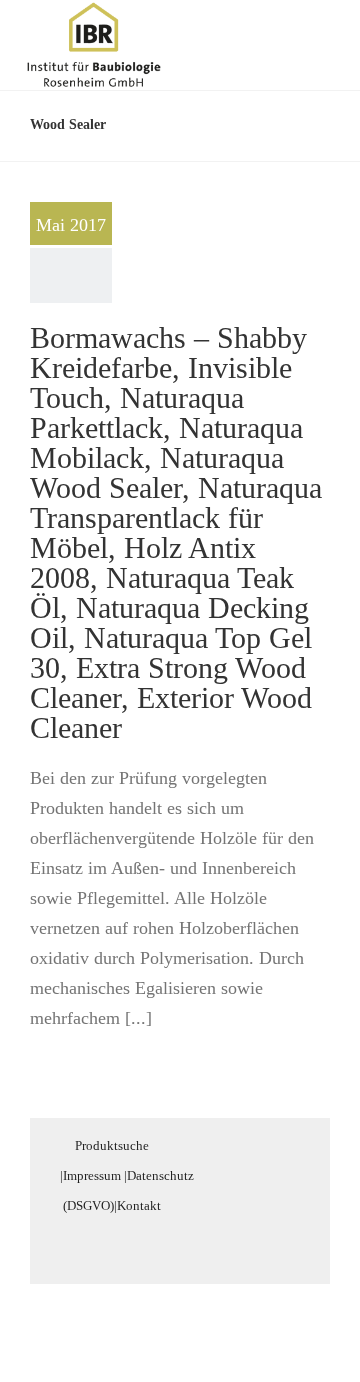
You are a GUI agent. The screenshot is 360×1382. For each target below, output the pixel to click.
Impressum (92, 1175)
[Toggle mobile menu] (322, 33)
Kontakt (139, 1205)
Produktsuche (112, 1145)
